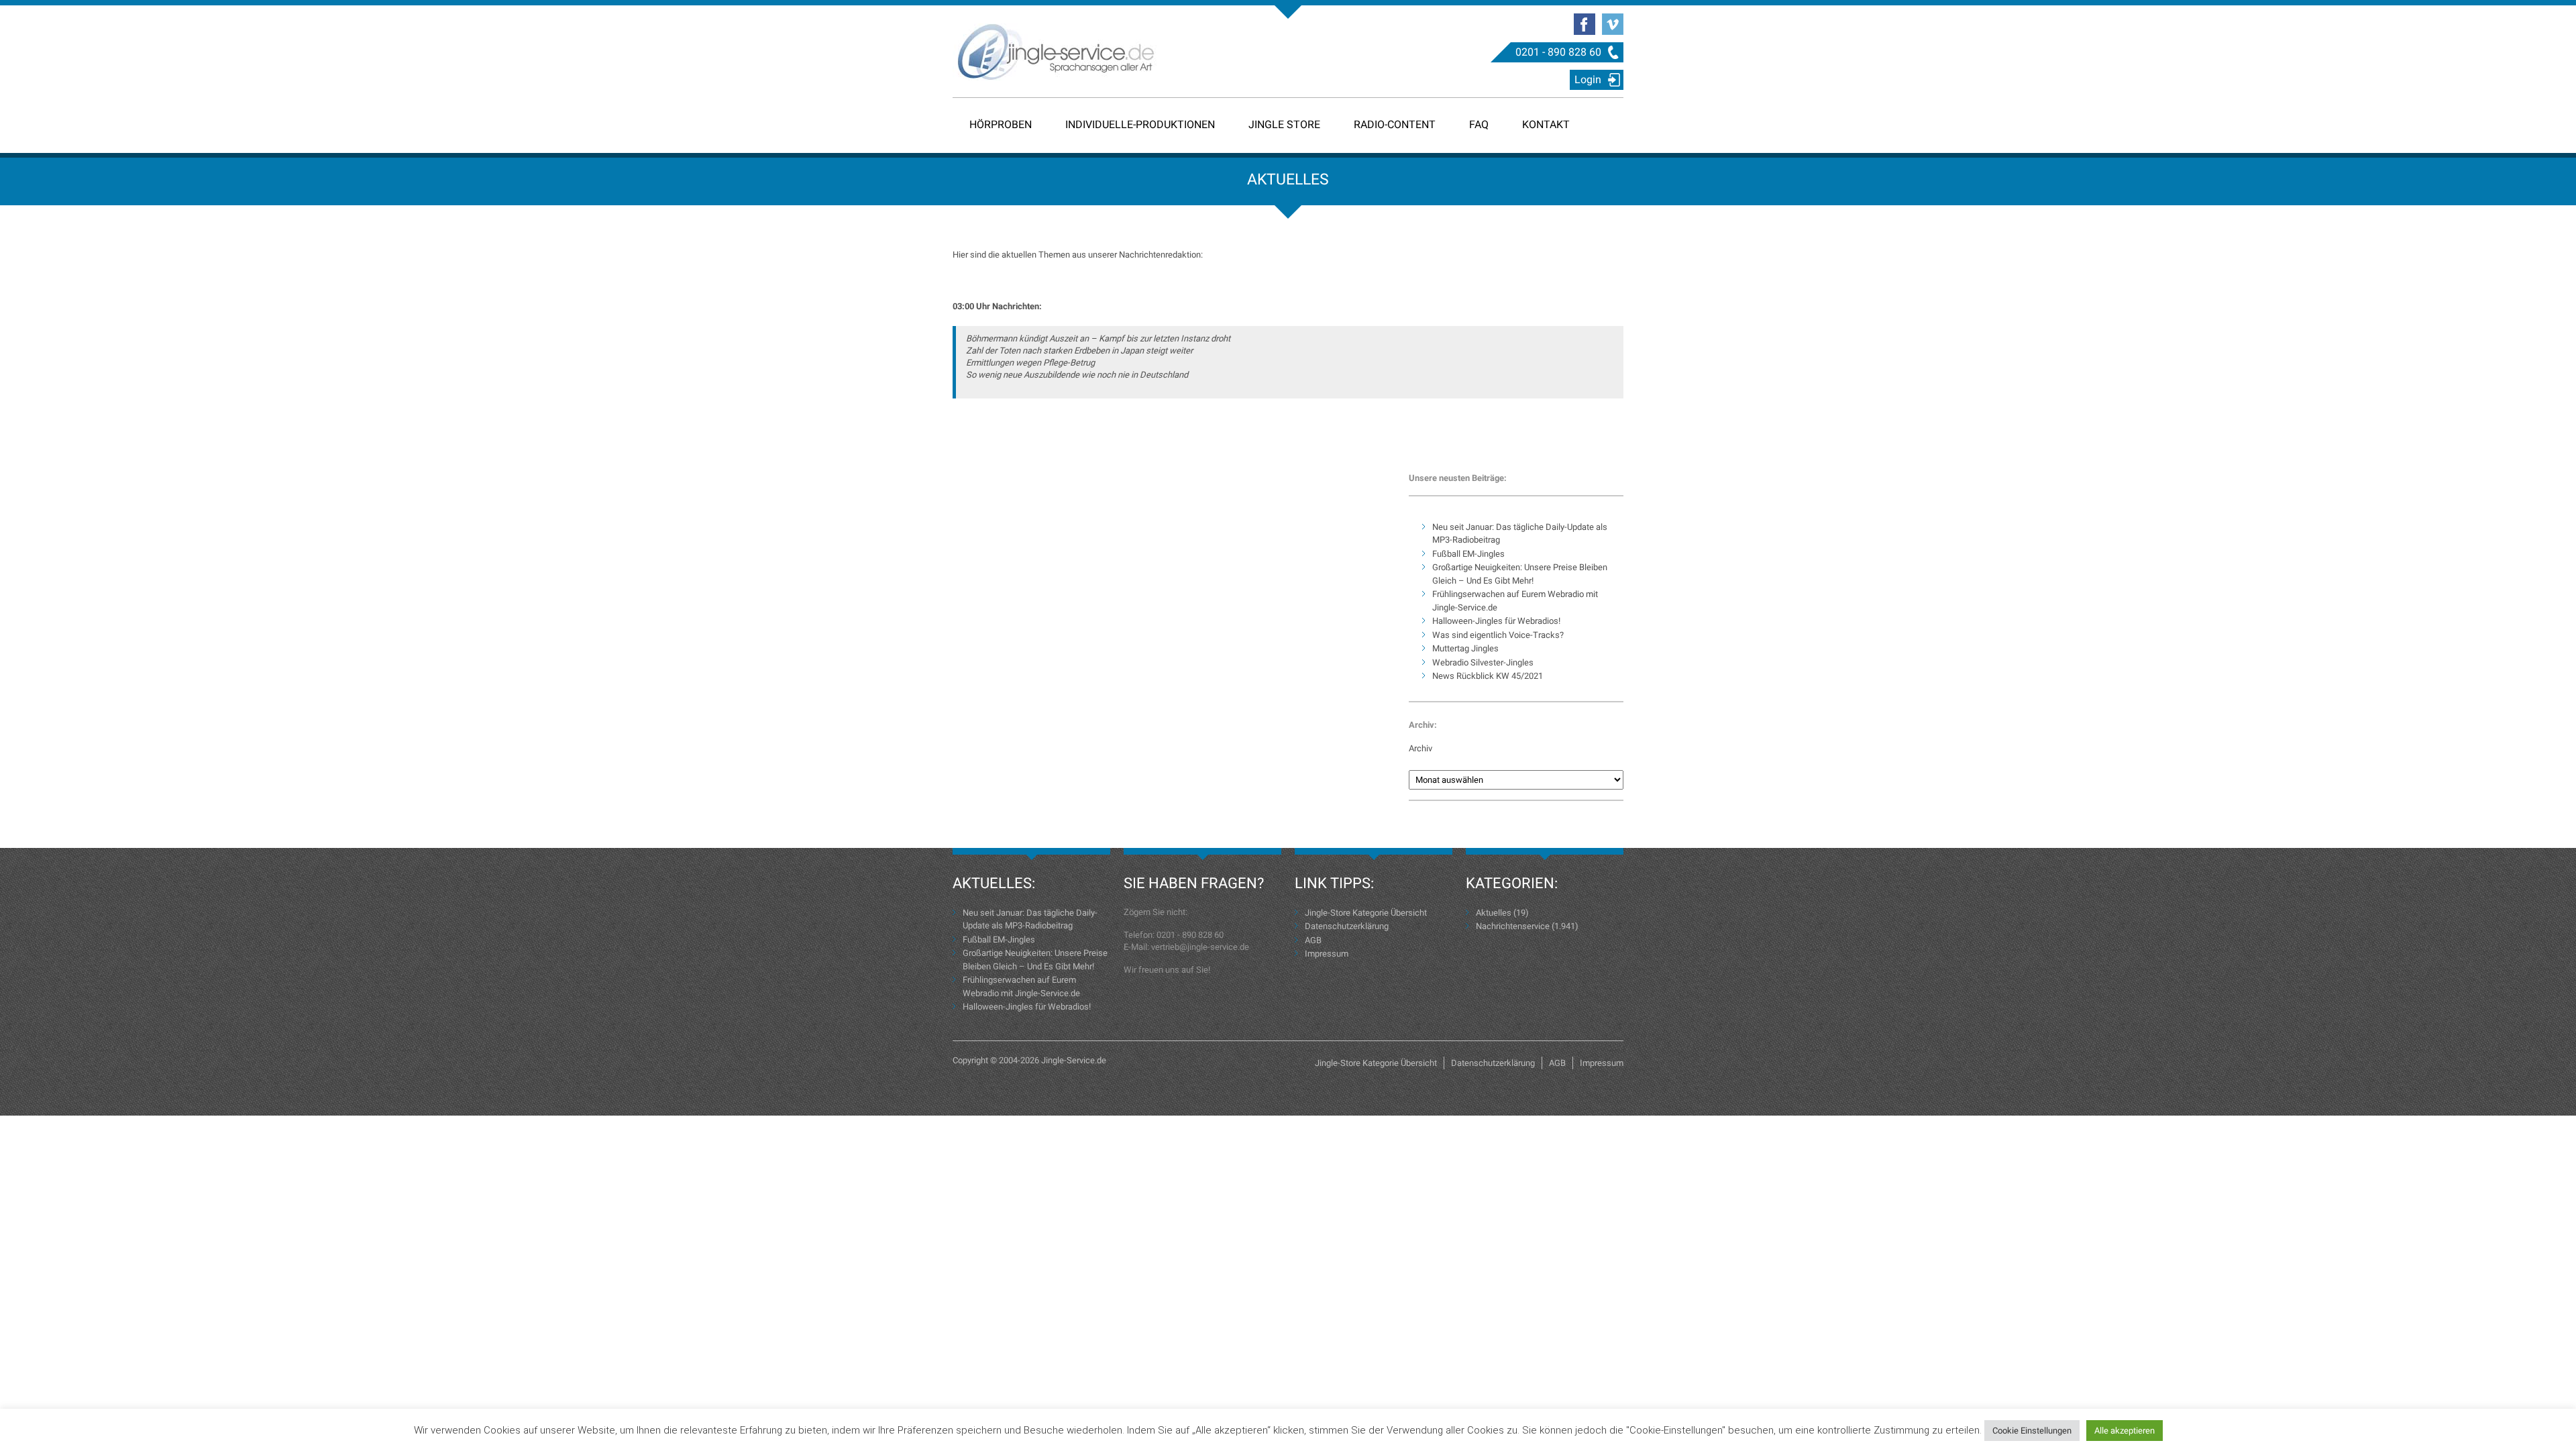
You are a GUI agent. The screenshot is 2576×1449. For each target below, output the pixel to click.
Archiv (1420, 748)
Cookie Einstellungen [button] (2032, 1431)
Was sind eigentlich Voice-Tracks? (1498, 635)
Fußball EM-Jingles (1468, 554)
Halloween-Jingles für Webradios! (1496, 621)
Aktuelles (1494, 913)
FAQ (1479, 124)
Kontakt (1546, 124)
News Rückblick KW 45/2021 (1488, 676)
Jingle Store (1284, 124)
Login (1588, 79)
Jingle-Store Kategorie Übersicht (1366, 913)
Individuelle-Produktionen (1140, 124)
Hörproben (1001, 124)
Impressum (1327, 954)
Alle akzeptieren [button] (2125, 1431)
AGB (1313, 940)
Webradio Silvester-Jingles (1483, 662)
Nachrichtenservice (1513, 926)
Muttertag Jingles (1465, 648)
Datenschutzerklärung (1347, 926)
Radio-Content (1395, 124)
